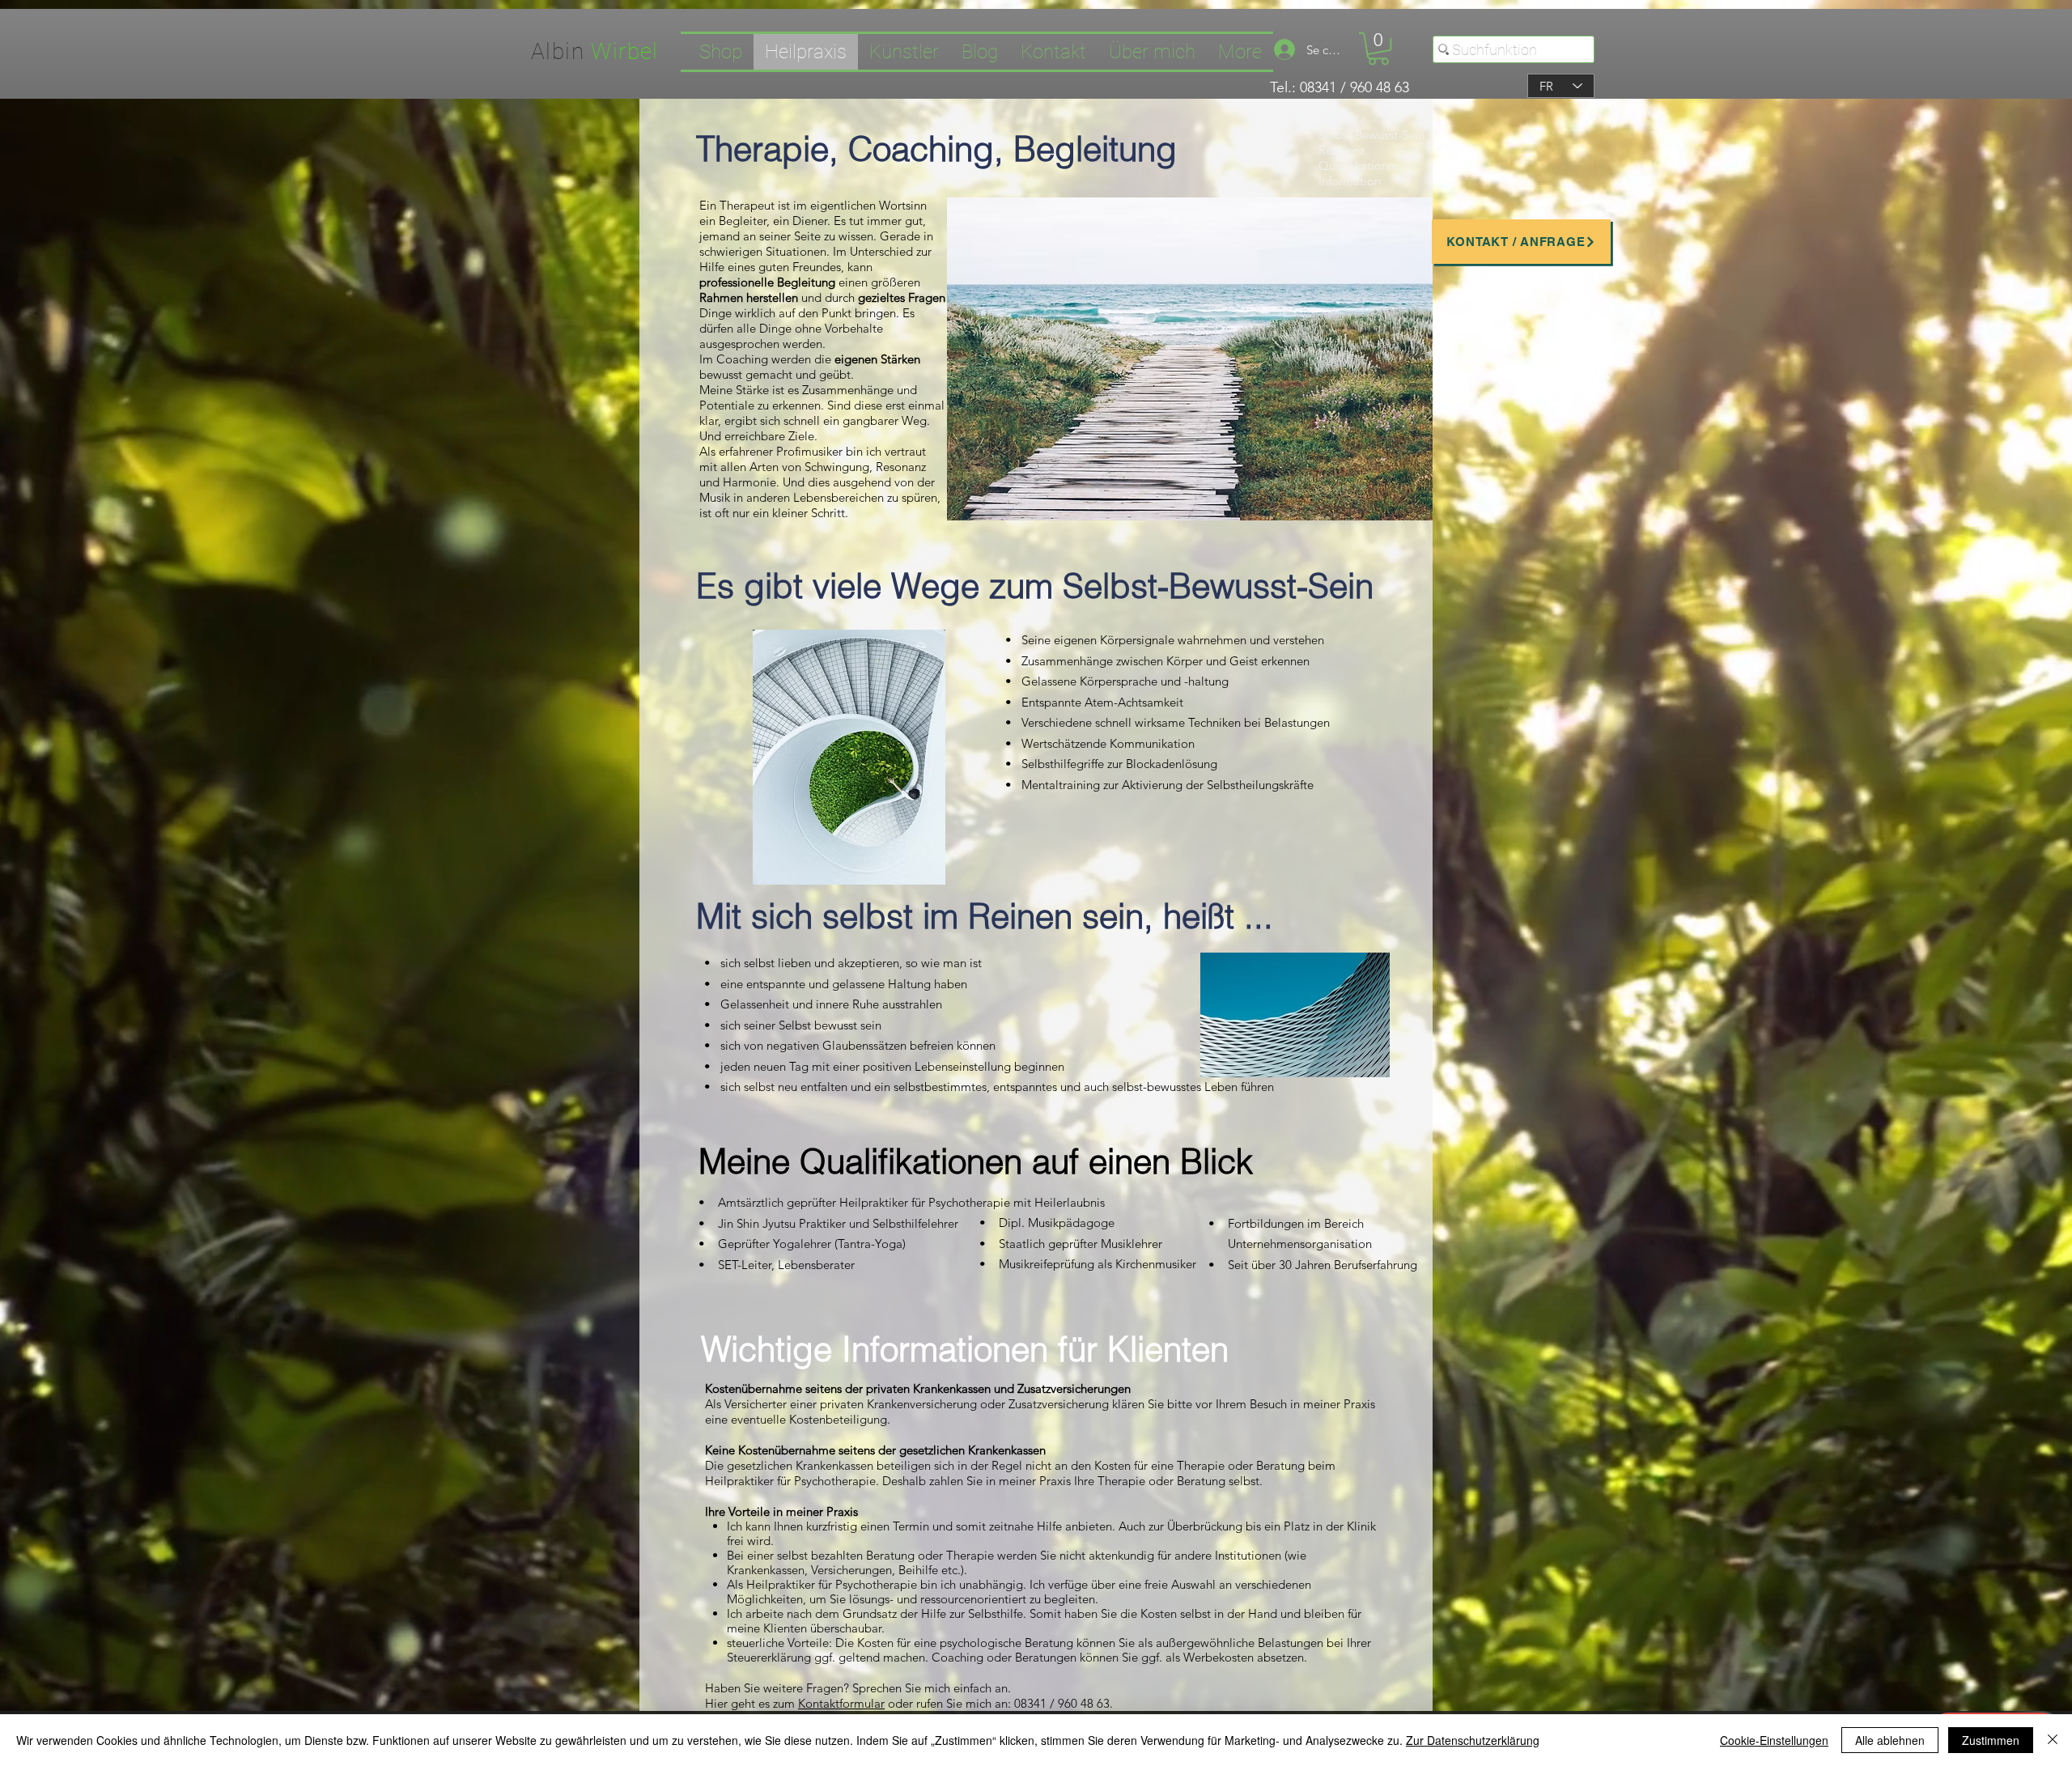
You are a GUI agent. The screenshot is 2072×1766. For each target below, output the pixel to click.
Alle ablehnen (1890, 1740)
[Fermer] (2053, 1740)
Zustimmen (1991, 1740)
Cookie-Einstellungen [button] (1774, 1740)
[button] (1378, 49)
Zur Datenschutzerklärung (1473, 1740)
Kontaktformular (841, 1703)
